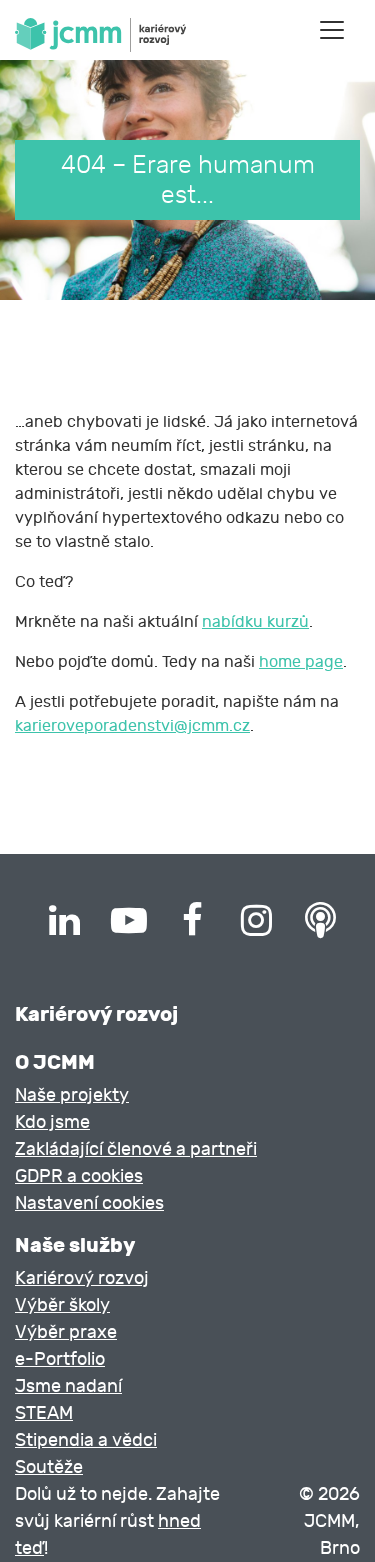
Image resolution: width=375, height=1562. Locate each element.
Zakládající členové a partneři (136, 1149)
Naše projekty (72, 1095)
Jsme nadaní (68, 1386)
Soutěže (49, 1467)
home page (301, 662)
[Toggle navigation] (332, 30)
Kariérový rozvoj (82, 1278)
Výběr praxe (66, 1332)
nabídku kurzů (255, 622)
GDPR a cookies (79, 1176)
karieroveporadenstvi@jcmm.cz (132, 726)
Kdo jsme (52, 1122)
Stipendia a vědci (86, 1440)
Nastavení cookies (89, 1203)
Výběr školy (62, 1305)
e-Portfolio (60, 1359)
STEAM (44, 1413)
